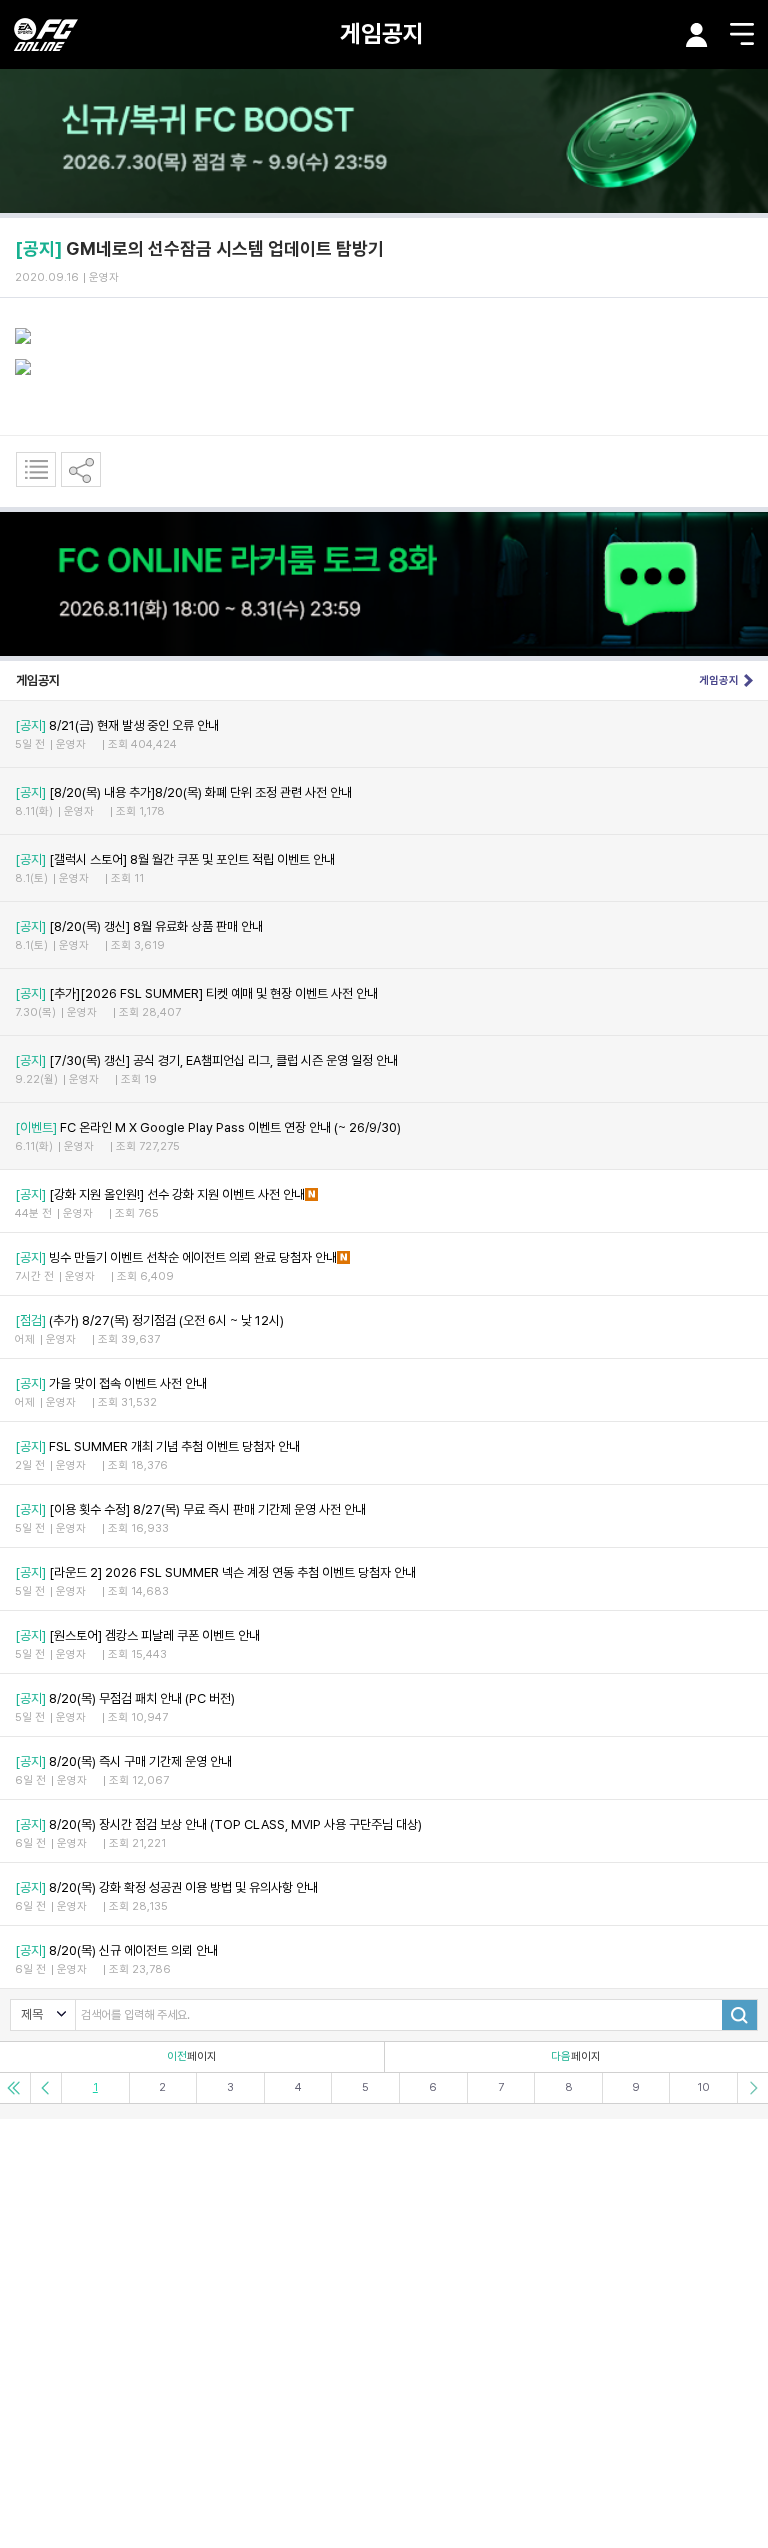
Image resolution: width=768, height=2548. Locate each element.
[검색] (739, 2015)
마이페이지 (697, 35)
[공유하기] (81, 469)
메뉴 (742, 34)
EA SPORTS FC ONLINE (46, 34)
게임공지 (382, 33)
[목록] (36, 469)
